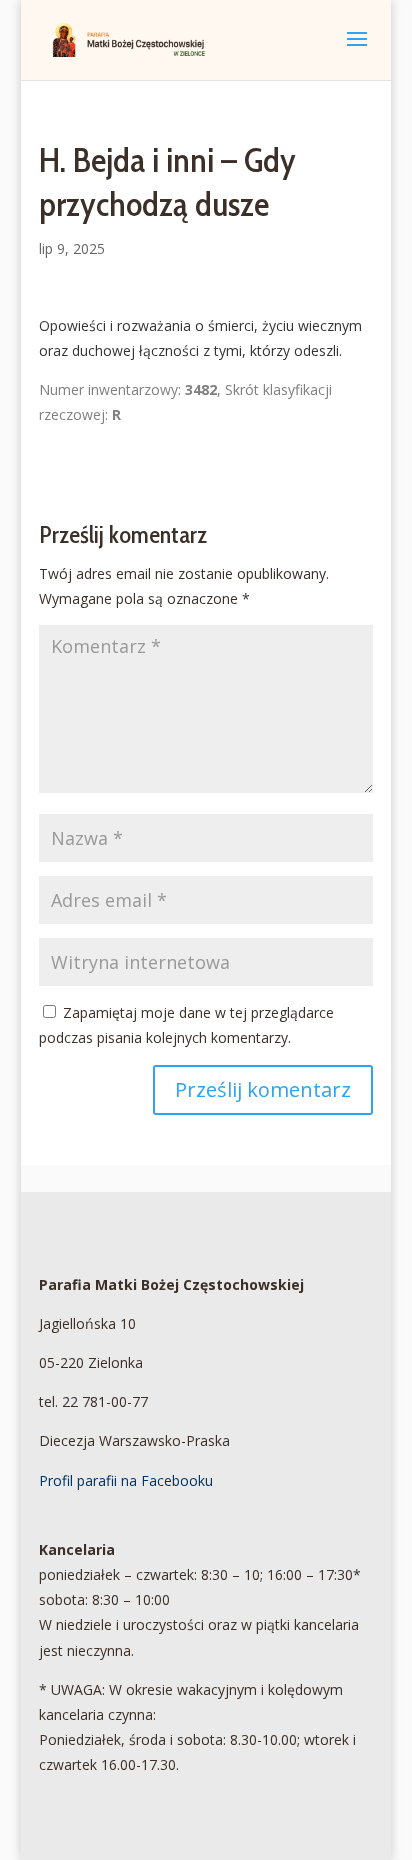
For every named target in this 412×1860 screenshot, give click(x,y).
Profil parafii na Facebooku (126, 1480)
